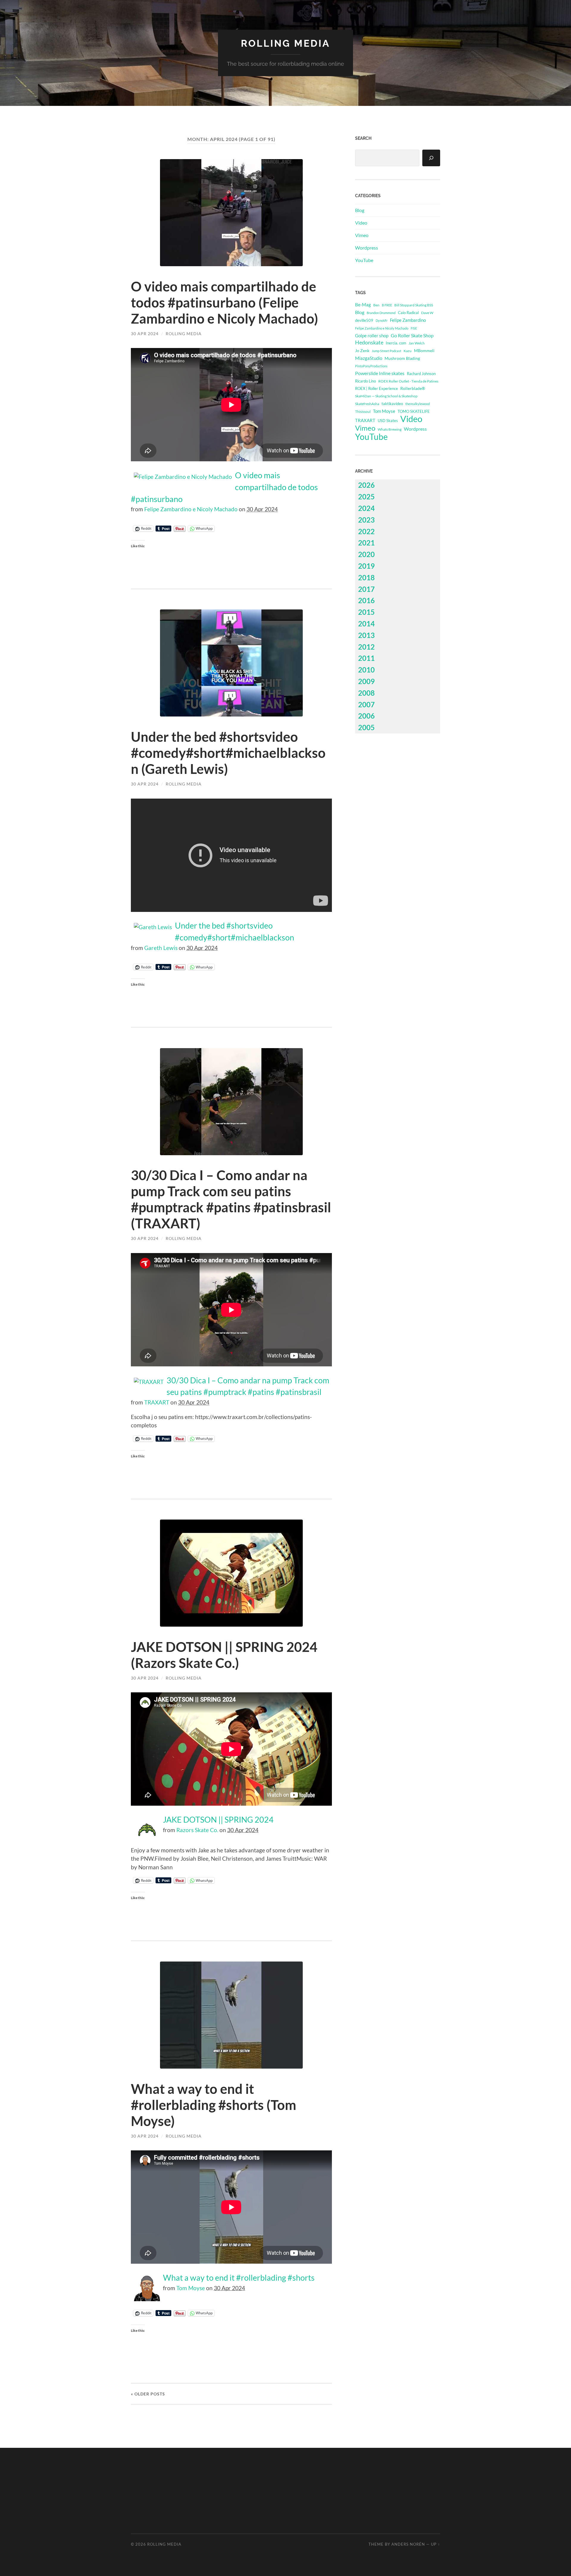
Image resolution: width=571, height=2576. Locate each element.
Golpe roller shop (372, 335)
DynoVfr (382, 320)
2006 (366, 716)
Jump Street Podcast (386, 351)
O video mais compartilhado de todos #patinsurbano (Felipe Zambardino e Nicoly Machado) (225, 302)
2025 (366, 497)
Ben (376, 305)
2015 (366, 612)
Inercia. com (396, 343)
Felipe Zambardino (408, 320)
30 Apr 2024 (145, 334)
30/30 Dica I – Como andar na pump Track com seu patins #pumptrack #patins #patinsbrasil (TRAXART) (231, 1199)
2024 (366, 508)
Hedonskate (369, 342)
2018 (366, 577)
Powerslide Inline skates (380, 373)
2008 (366, 693)
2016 (366, 600)
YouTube (364, 260)
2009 (366, 681)
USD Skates (388, 421)
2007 (366, 704)
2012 (366, 647)
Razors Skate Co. (197, 1830)
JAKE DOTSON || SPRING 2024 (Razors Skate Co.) (224, 1655)
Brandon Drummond (381, 313)
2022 (366, 531)
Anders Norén (408, 2544)
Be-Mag (363, 305)
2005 (366, 727)
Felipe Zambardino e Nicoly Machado (191, 509)
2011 (366, 658)
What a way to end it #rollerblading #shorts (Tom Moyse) (214, 2105)
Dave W (427, 313)
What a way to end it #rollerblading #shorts (239, 2278)
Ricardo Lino (365, 381)
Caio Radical (408, 313)
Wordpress (367, 248)
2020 (366, 554)
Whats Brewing (390, 429)
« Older (148, 2394)
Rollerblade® (413, 388)
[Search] (431, 158)
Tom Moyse (191, 2288)
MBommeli (424, 351)
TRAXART (157, 1402)
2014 (366, 624)
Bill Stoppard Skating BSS (414, 305)
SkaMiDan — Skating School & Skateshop (386, 396)
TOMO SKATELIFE (414, 411)
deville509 (364, 320)
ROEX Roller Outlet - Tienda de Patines (408, 381)
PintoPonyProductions (371, 366)
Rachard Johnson (421, 374)
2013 (366, 635)
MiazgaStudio (369, 358)
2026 (366, 485)
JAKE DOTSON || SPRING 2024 (218, 1820)
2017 (366, 589)
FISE (414, 328)
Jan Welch (417, 343)
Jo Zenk (362, 351)
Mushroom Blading (402, 358)
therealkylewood (418, 404)
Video (361, 223)
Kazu (408, 351)
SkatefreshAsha (367, 404)
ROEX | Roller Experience (377, 388)
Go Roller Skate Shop (412, 335)
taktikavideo (392, 404)
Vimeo (362, 235)
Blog (360, 210)
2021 (366, 543)
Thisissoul (363, 411)
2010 (366, 670)
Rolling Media (285, 43)
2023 (366, 520)
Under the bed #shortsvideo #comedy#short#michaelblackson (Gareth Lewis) (228, 753)
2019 (366, 566)
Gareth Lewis (161, 948)
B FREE (387, 305)
